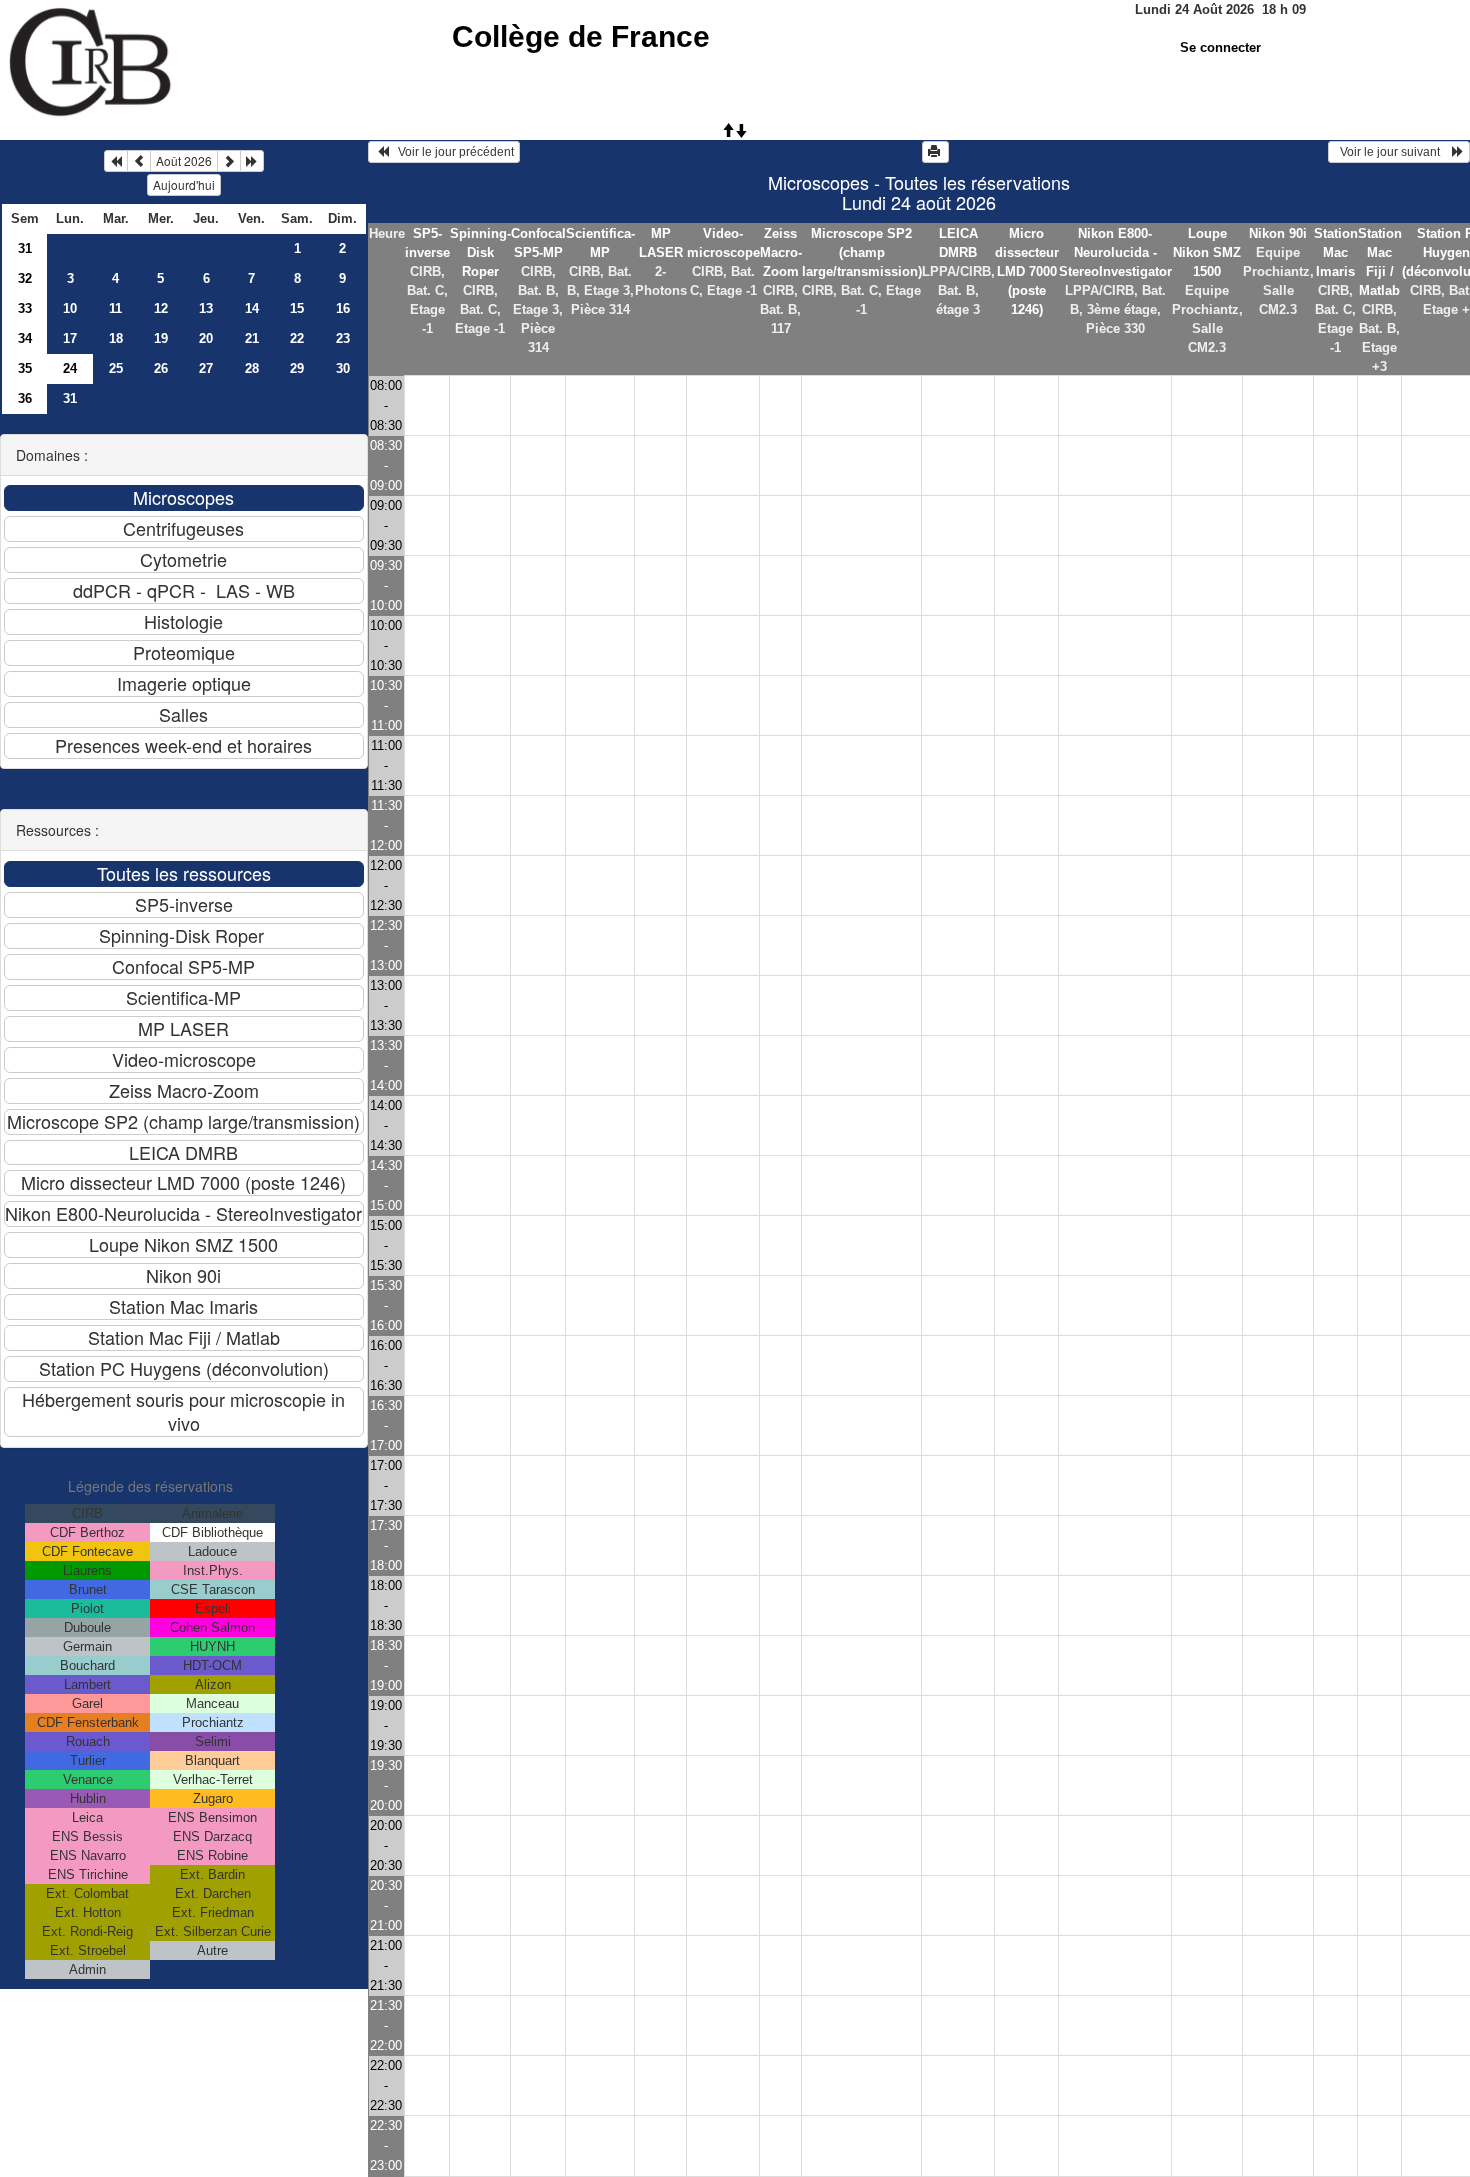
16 (343, 308)
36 (25, 398)
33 (25, 308)
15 (297, 308)
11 (115, 308)
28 (252, 368)
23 (343, 338)
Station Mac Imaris (1336, 252)
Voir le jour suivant (1393, 152)
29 (297, 368)
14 (252, 308)
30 (343, 368)
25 (116, 368)
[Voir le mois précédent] (139, 161)
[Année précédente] (116, 161)
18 (116, 338)
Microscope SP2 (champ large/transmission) (862, 252)
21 (252, 338)
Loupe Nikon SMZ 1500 (1207, 252)
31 (25, 248)
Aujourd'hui (184, 184)
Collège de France (581, 36)
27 (206, 368)
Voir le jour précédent (451, 152)
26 (161, 368)
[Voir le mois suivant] (229, 161)
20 (206, 338)
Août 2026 (184, 160)
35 (25, 368)
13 (206, 308)
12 (161, 308)
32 (25, 278)
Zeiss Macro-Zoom (781, 252)
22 (297, 338)
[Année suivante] (252, 161)
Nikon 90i (1278, 233)
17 (70, 338)
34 (25, 338)
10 (70, 308)
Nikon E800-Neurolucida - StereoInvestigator (1115, 252)
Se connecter (1220, 47)
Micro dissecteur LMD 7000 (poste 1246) (1027, 271)
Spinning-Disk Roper (480, 252)
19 (161, 338)
